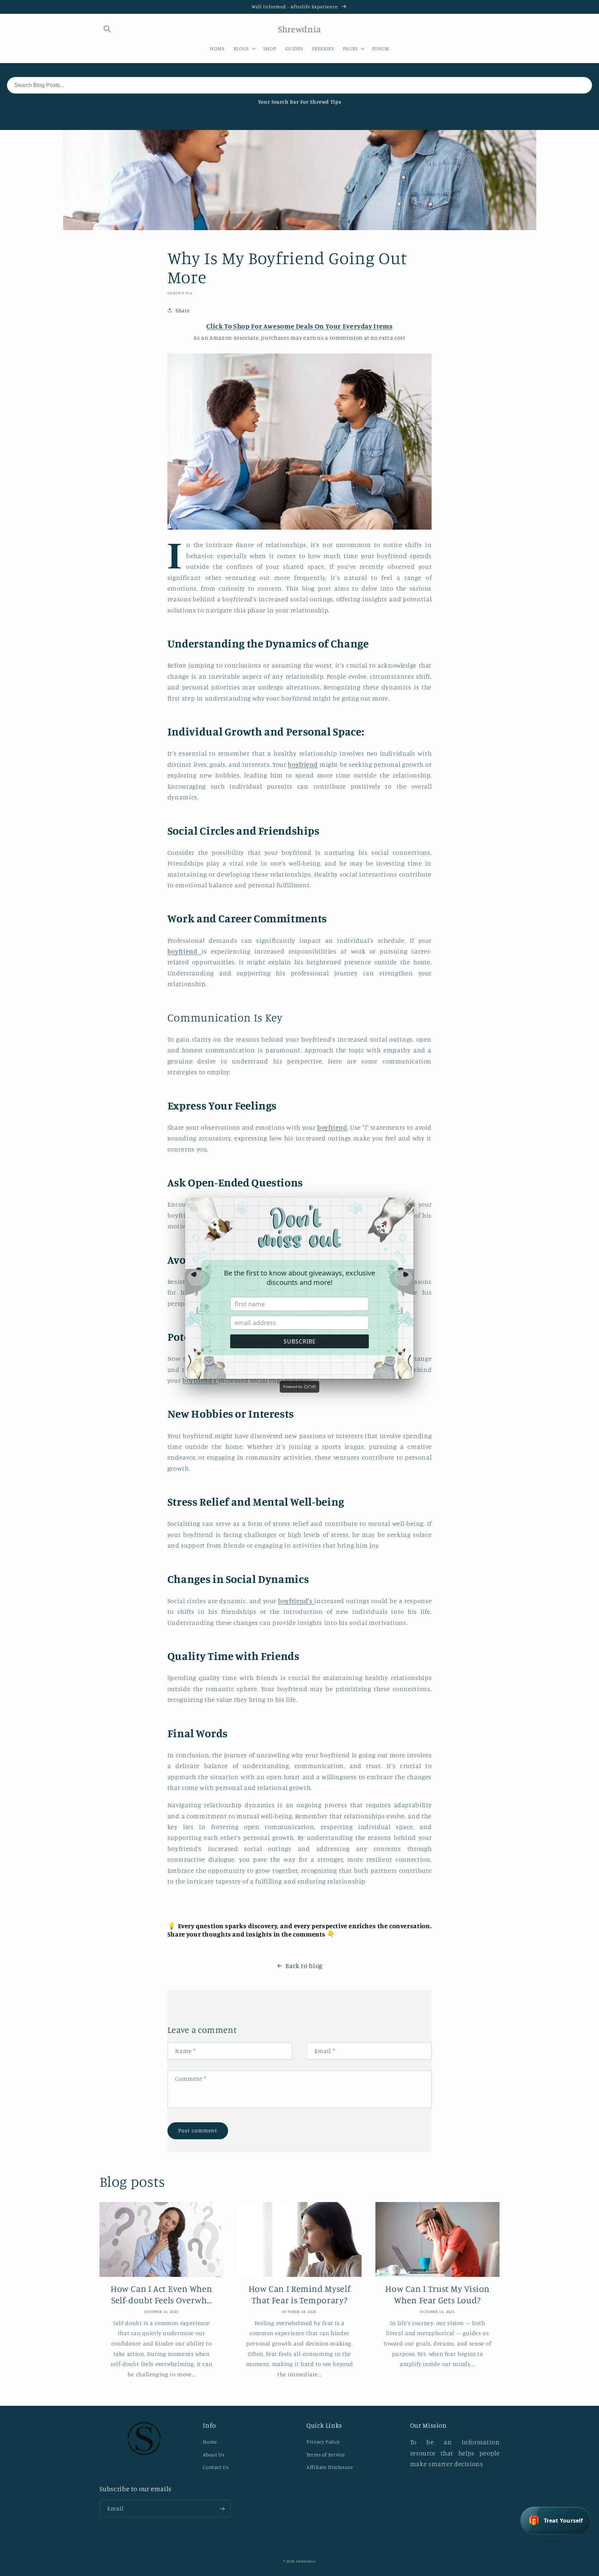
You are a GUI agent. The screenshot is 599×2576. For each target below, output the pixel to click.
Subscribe (300, 1341)
